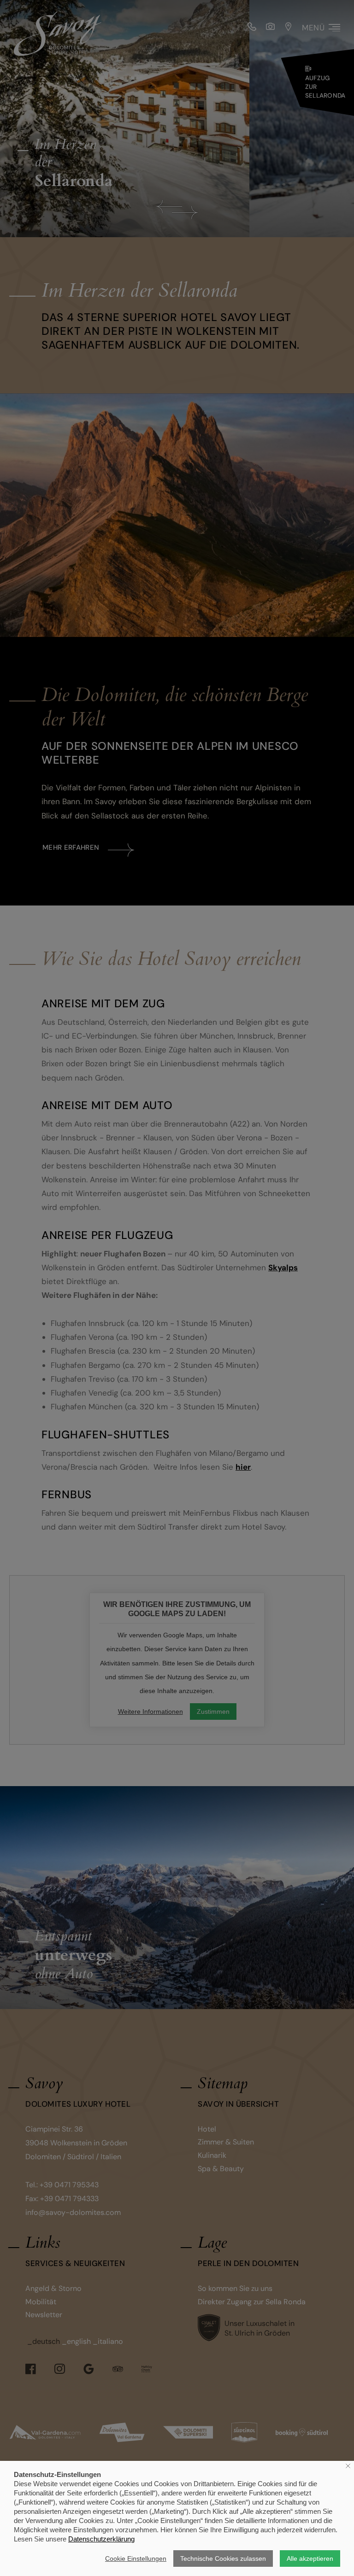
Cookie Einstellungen (136, 2558)
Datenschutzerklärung (101, 2539)
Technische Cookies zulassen (223, 2558)
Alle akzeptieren (310, 2558)
